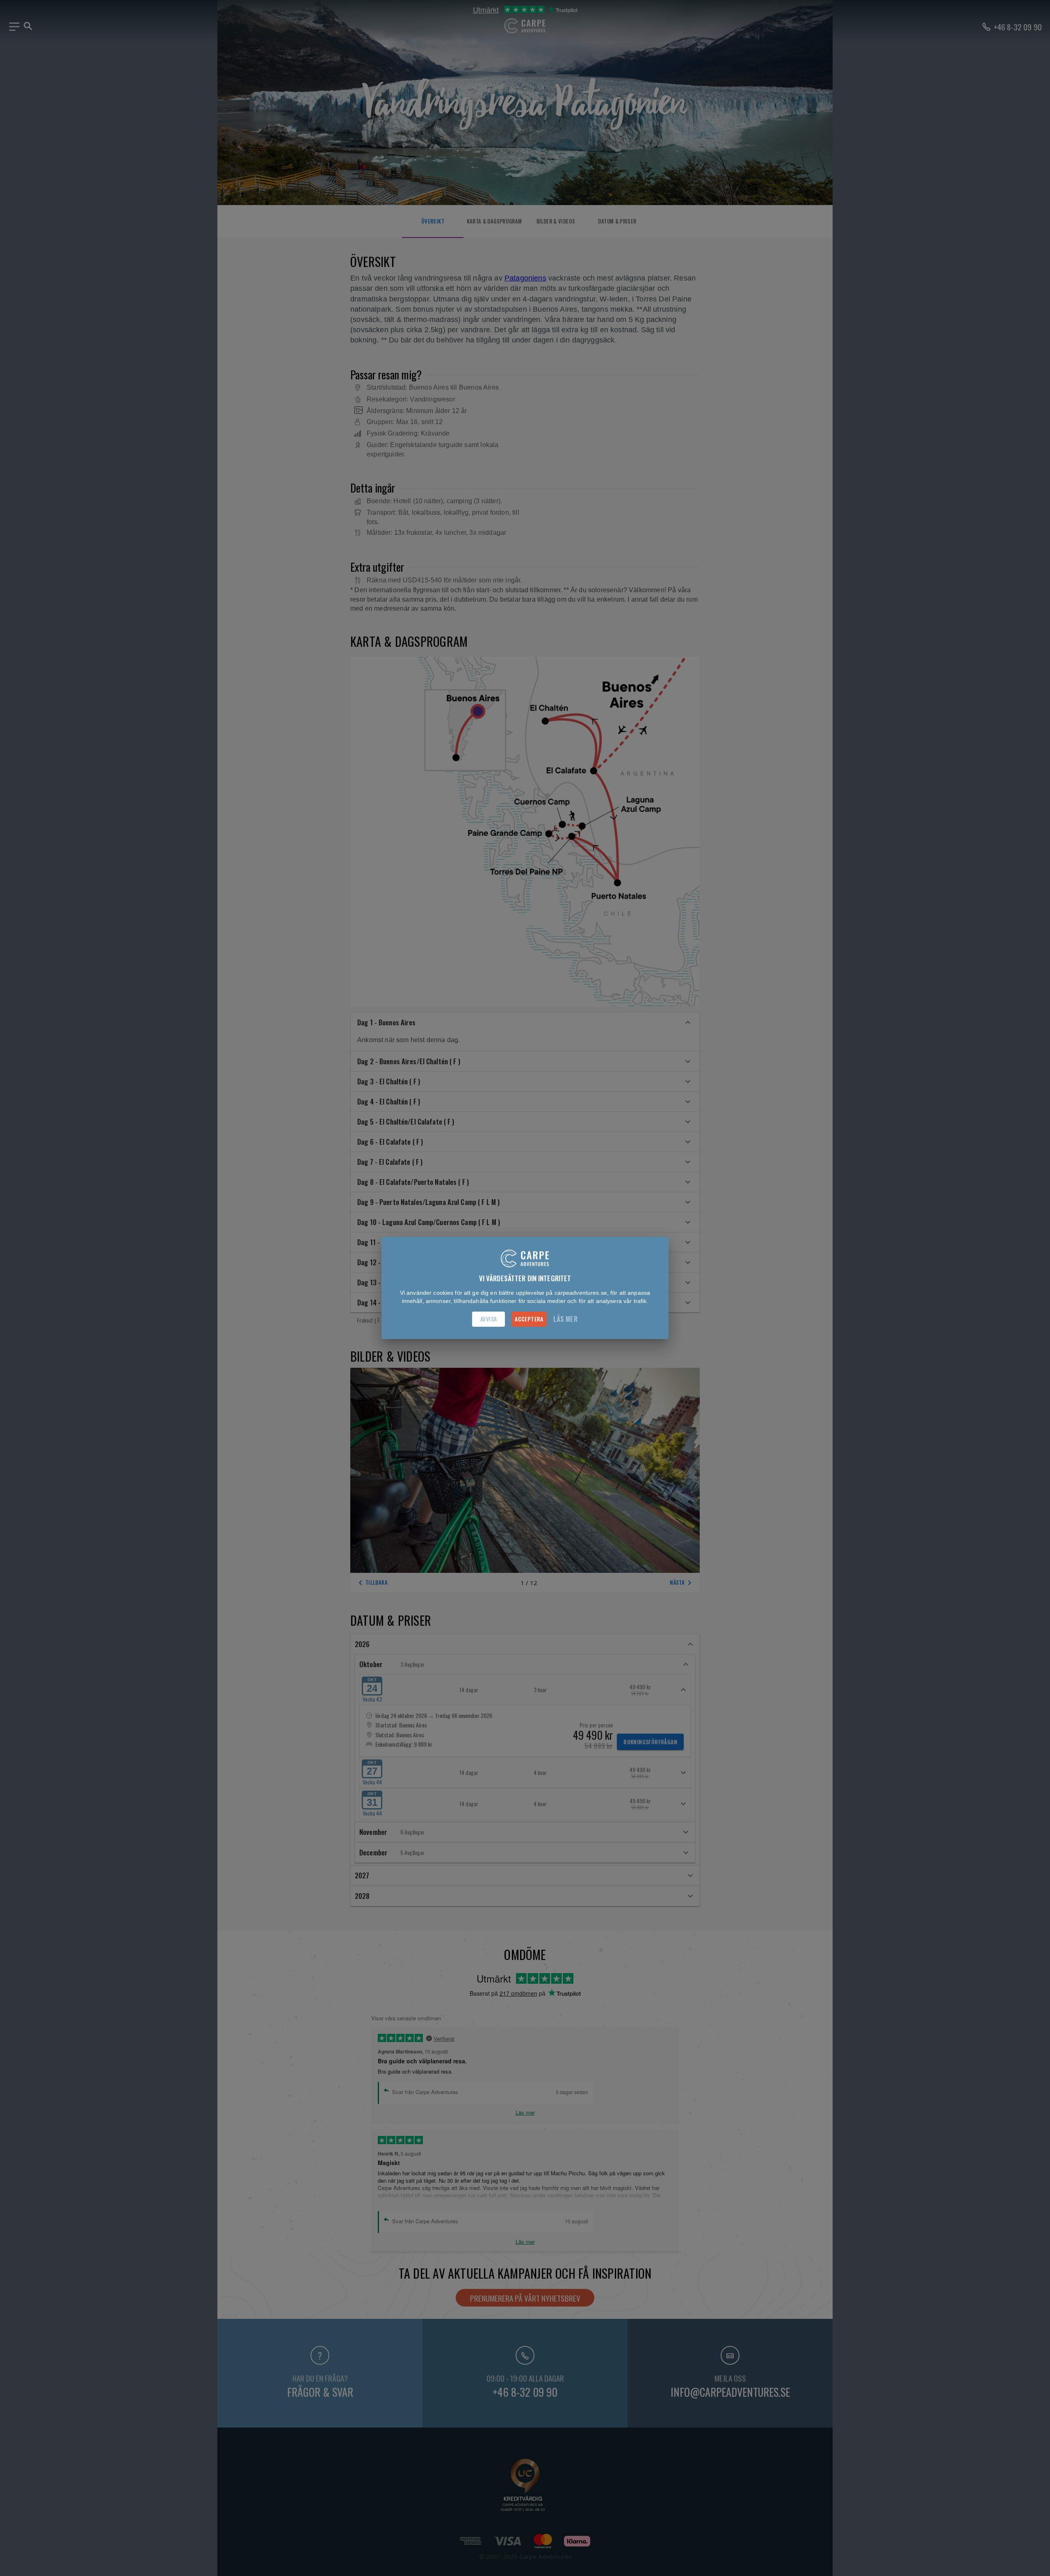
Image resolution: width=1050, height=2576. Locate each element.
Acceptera (529, 1319)
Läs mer (565, 1319)
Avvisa (488, 1319)
